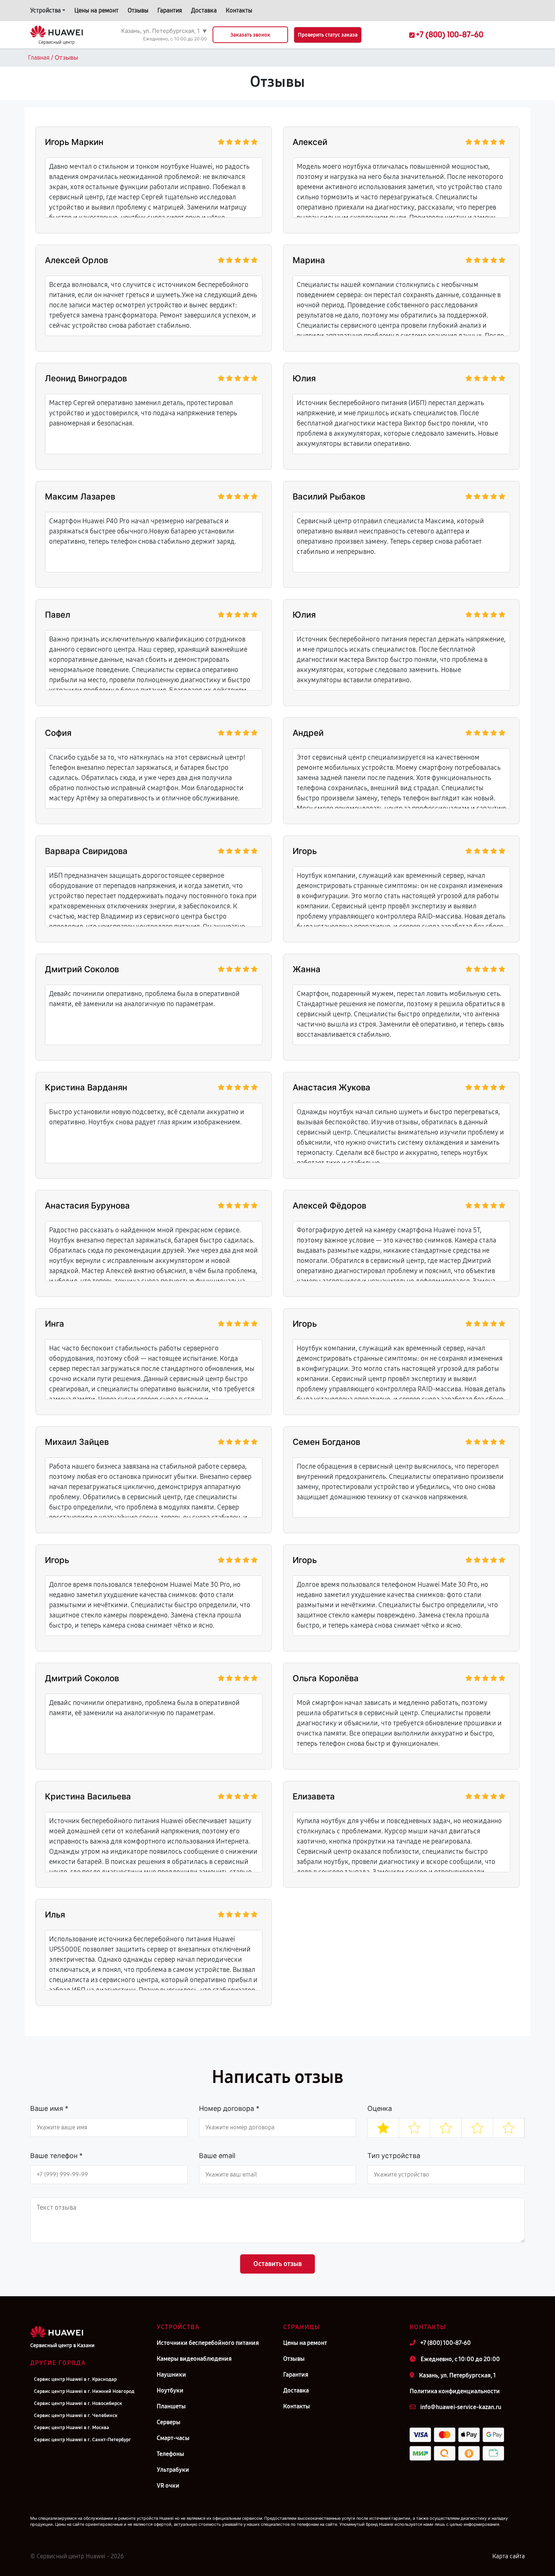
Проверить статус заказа (328, 35)
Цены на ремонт (96, 10)
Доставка (204, 10)
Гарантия (170, 10)
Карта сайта (509, 2556)
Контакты (239, 10)
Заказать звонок (250, 35)
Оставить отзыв (277, 2264)
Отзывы (138, 10)
